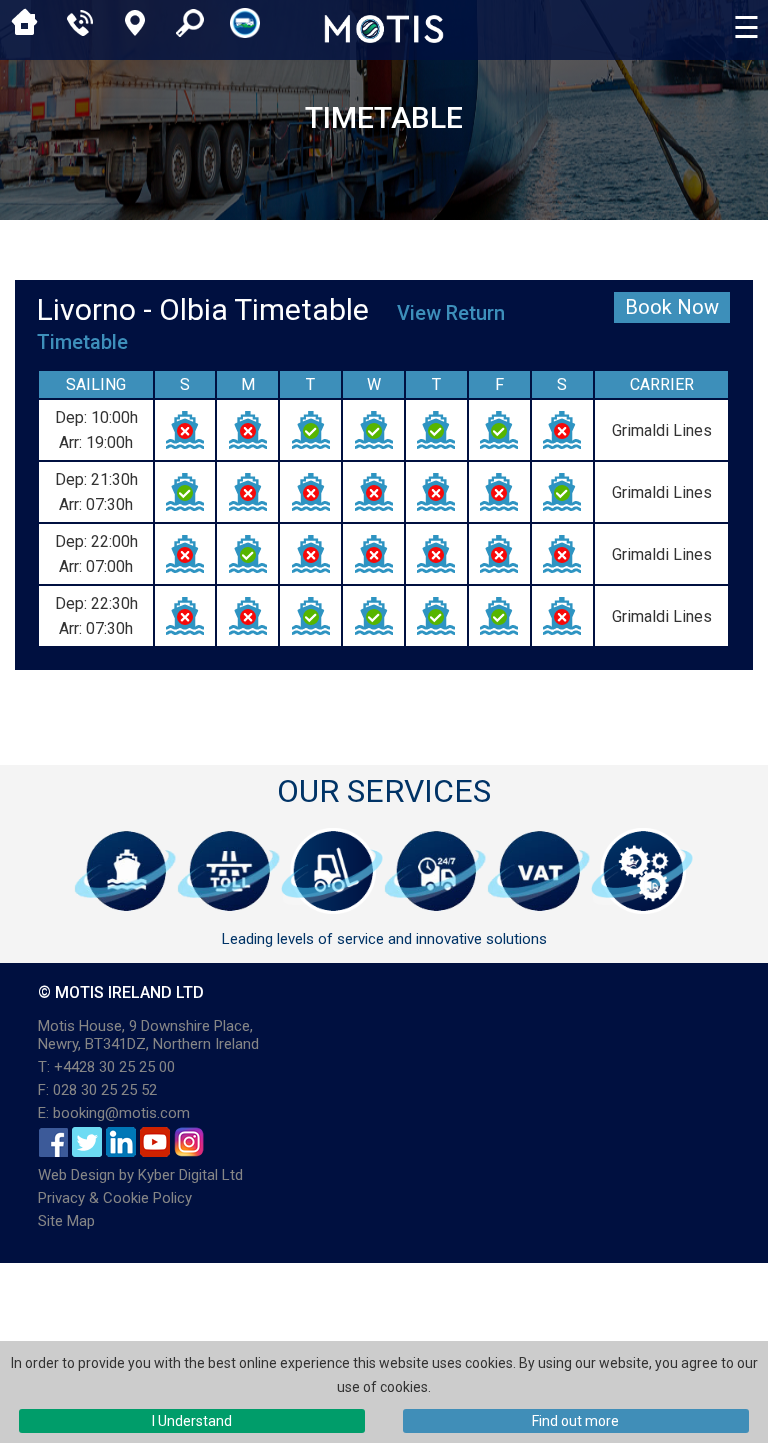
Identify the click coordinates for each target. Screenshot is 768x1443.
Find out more (575, 1421)
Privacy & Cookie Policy (115, 1198)
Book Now (672, 307)
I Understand (192, 1421)
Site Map (66, 1221)
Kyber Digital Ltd (190, 1175)
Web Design (76, 1175)
